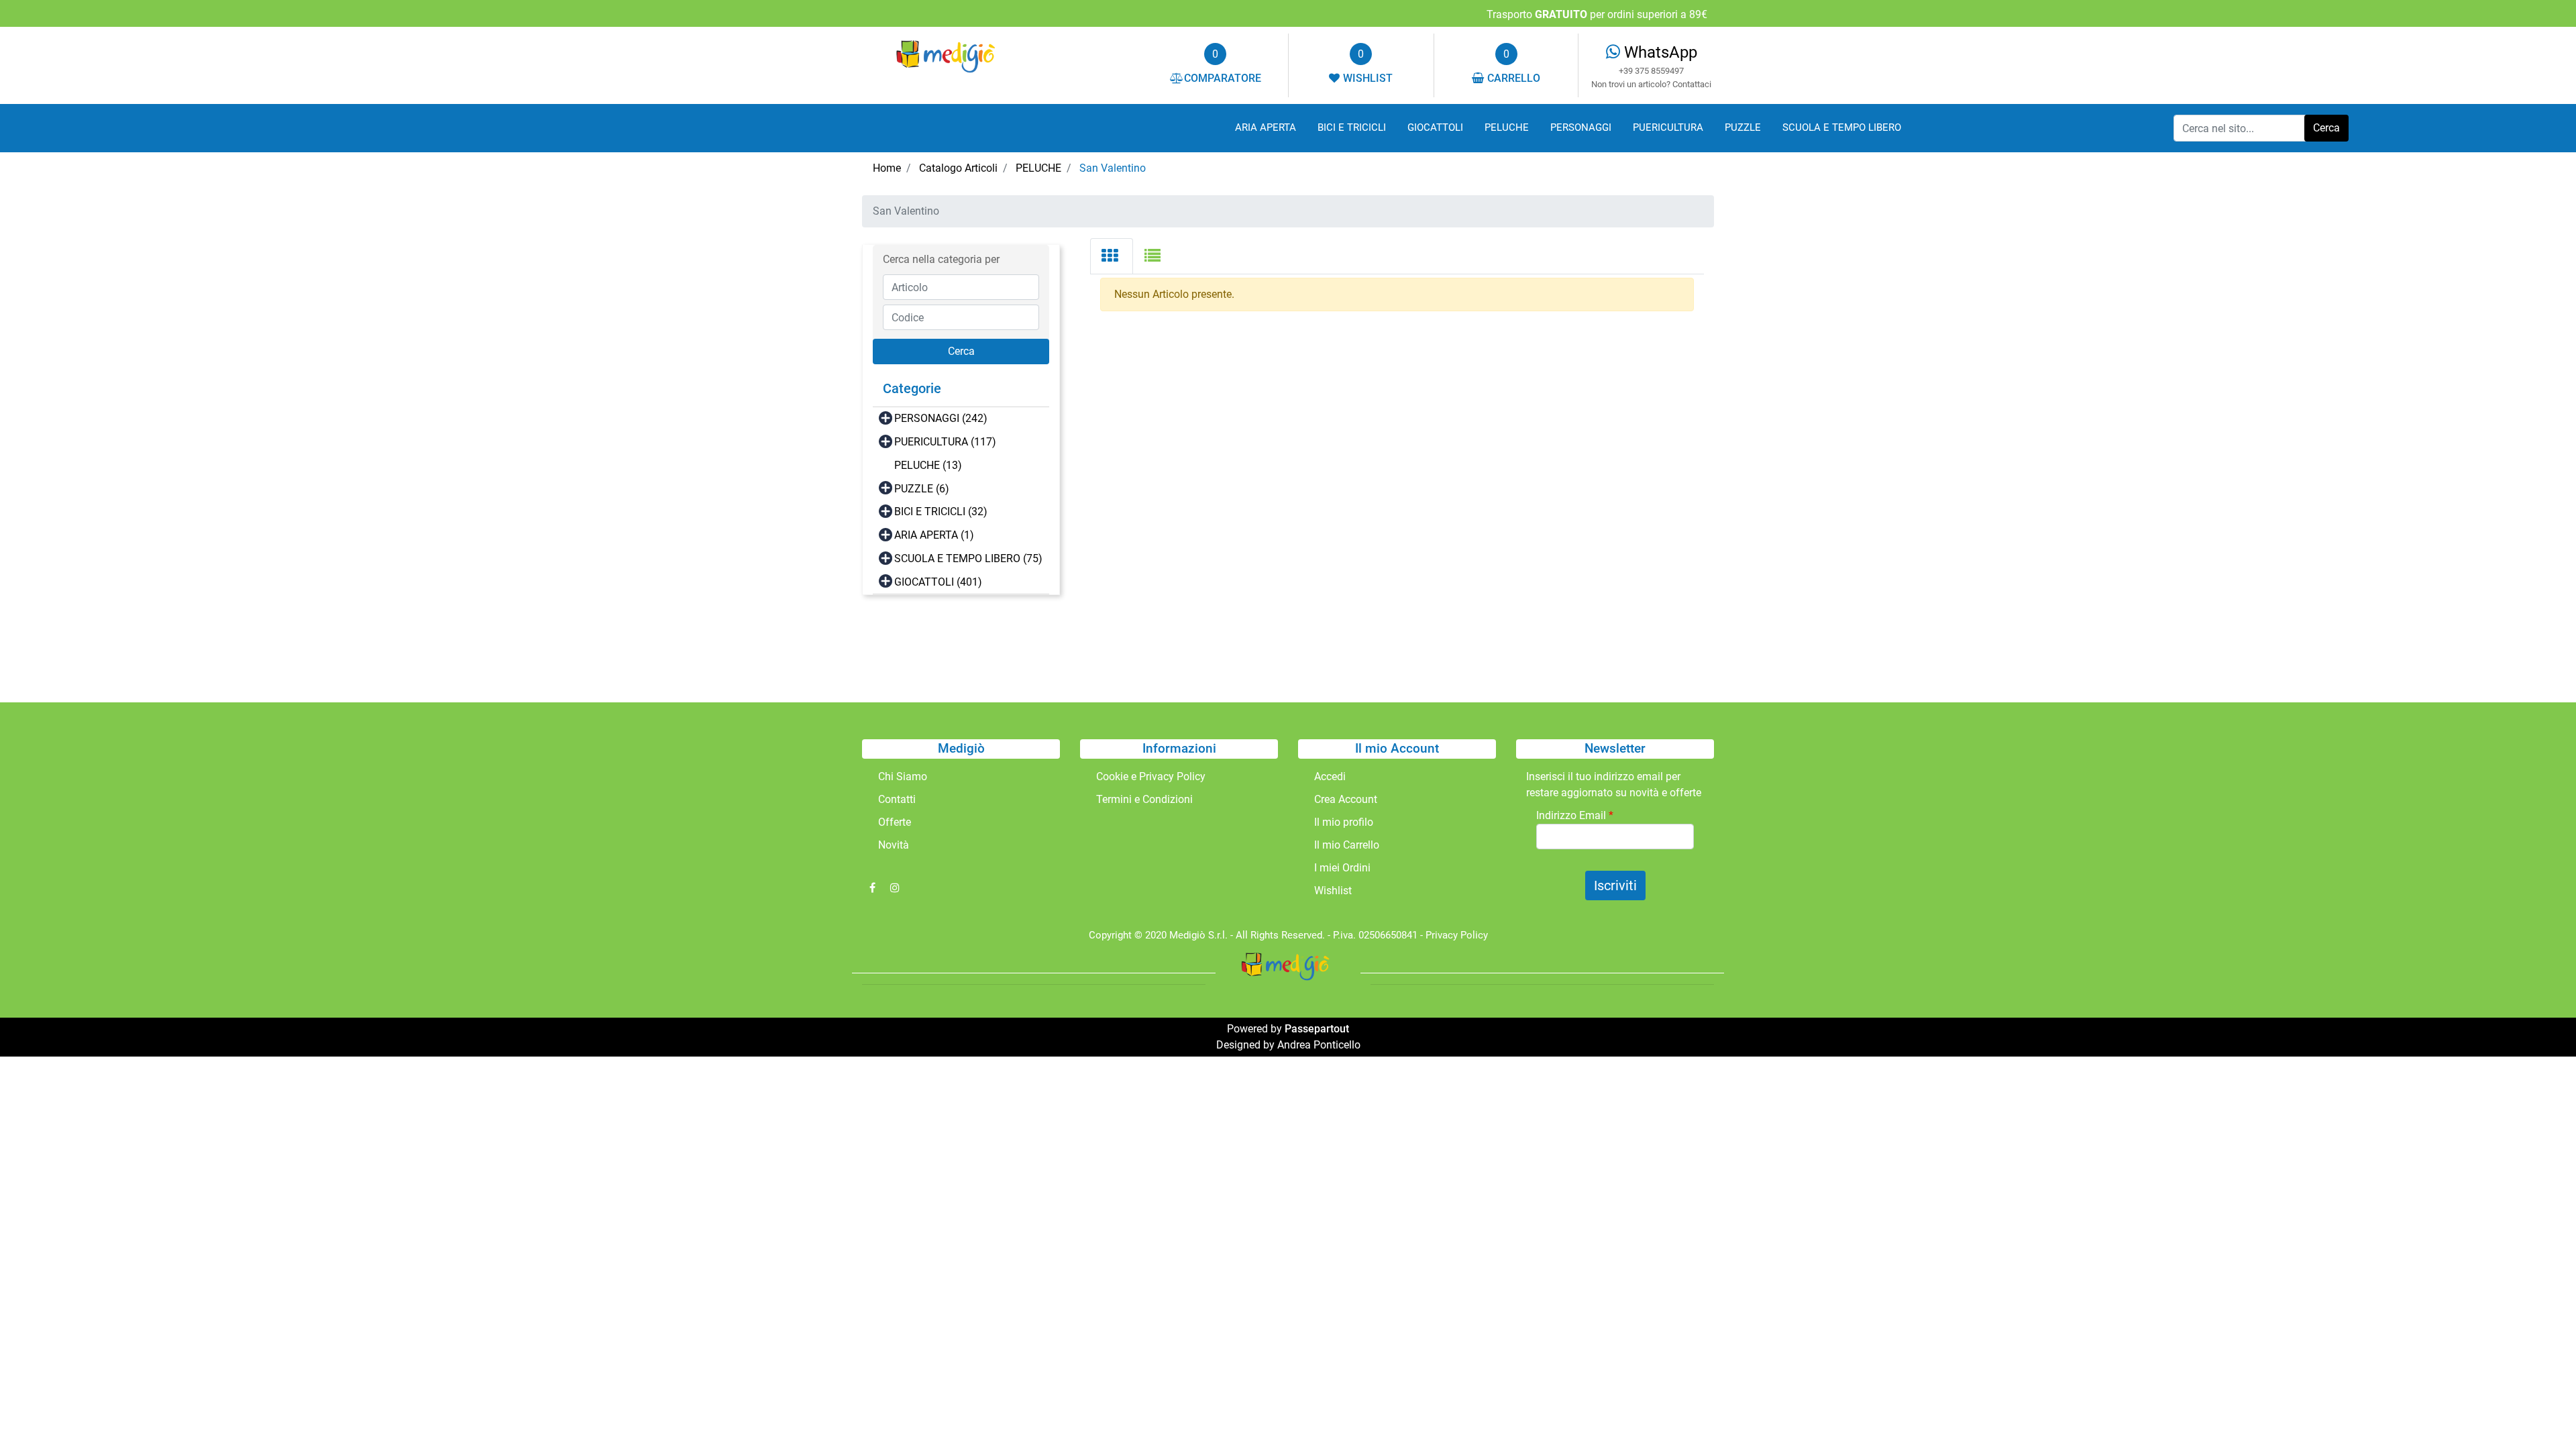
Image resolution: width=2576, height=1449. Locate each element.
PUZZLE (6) (922, 489)
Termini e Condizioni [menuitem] (1144, 799)
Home (887, 168)
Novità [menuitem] (894, 845)
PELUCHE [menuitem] (1507, 127)
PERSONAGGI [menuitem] (1581, 127)
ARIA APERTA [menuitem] (1266, 127)
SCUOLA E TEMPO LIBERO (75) (968, 558)
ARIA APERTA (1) (934, 535)
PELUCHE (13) (928, 465)
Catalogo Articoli (958, 168)
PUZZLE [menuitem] (1743, 127)
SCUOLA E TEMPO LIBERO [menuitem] (1842, 127)
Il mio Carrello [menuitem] (1347, 845)
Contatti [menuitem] (897, 799)
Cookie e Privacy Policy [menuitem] (1151, 776)
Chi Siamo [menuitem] (903, 776)
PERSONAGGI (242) (941, 418)
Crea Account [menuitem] (1346, 799)
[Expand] (885, 418)
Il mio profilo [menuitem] (1344, 822)
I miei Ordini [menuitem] (1342, 868)
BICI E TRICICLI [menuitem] (1352, 127)
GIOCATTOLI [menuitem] (1435, 127)
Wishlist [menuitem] (1333, 891)
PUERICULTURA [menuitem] (1668, 127)
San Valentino (1113, 168)
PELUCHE (1038, 168)
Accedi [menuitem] (1330, 776)
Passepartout (1317, 1029)
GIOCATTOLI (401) (938, 582)
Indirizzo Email (1575, 815)
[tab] (1112, 256)
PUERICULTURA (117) (945, 442)
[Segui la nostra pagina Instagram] (895, 888)
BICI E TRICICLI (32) (941, 512)
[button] (2326, 128)
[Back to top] (2538, 1411)
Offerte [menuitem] (895, 822)
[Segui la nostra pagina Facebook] (873, 888)
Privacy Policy (1457, 935)
